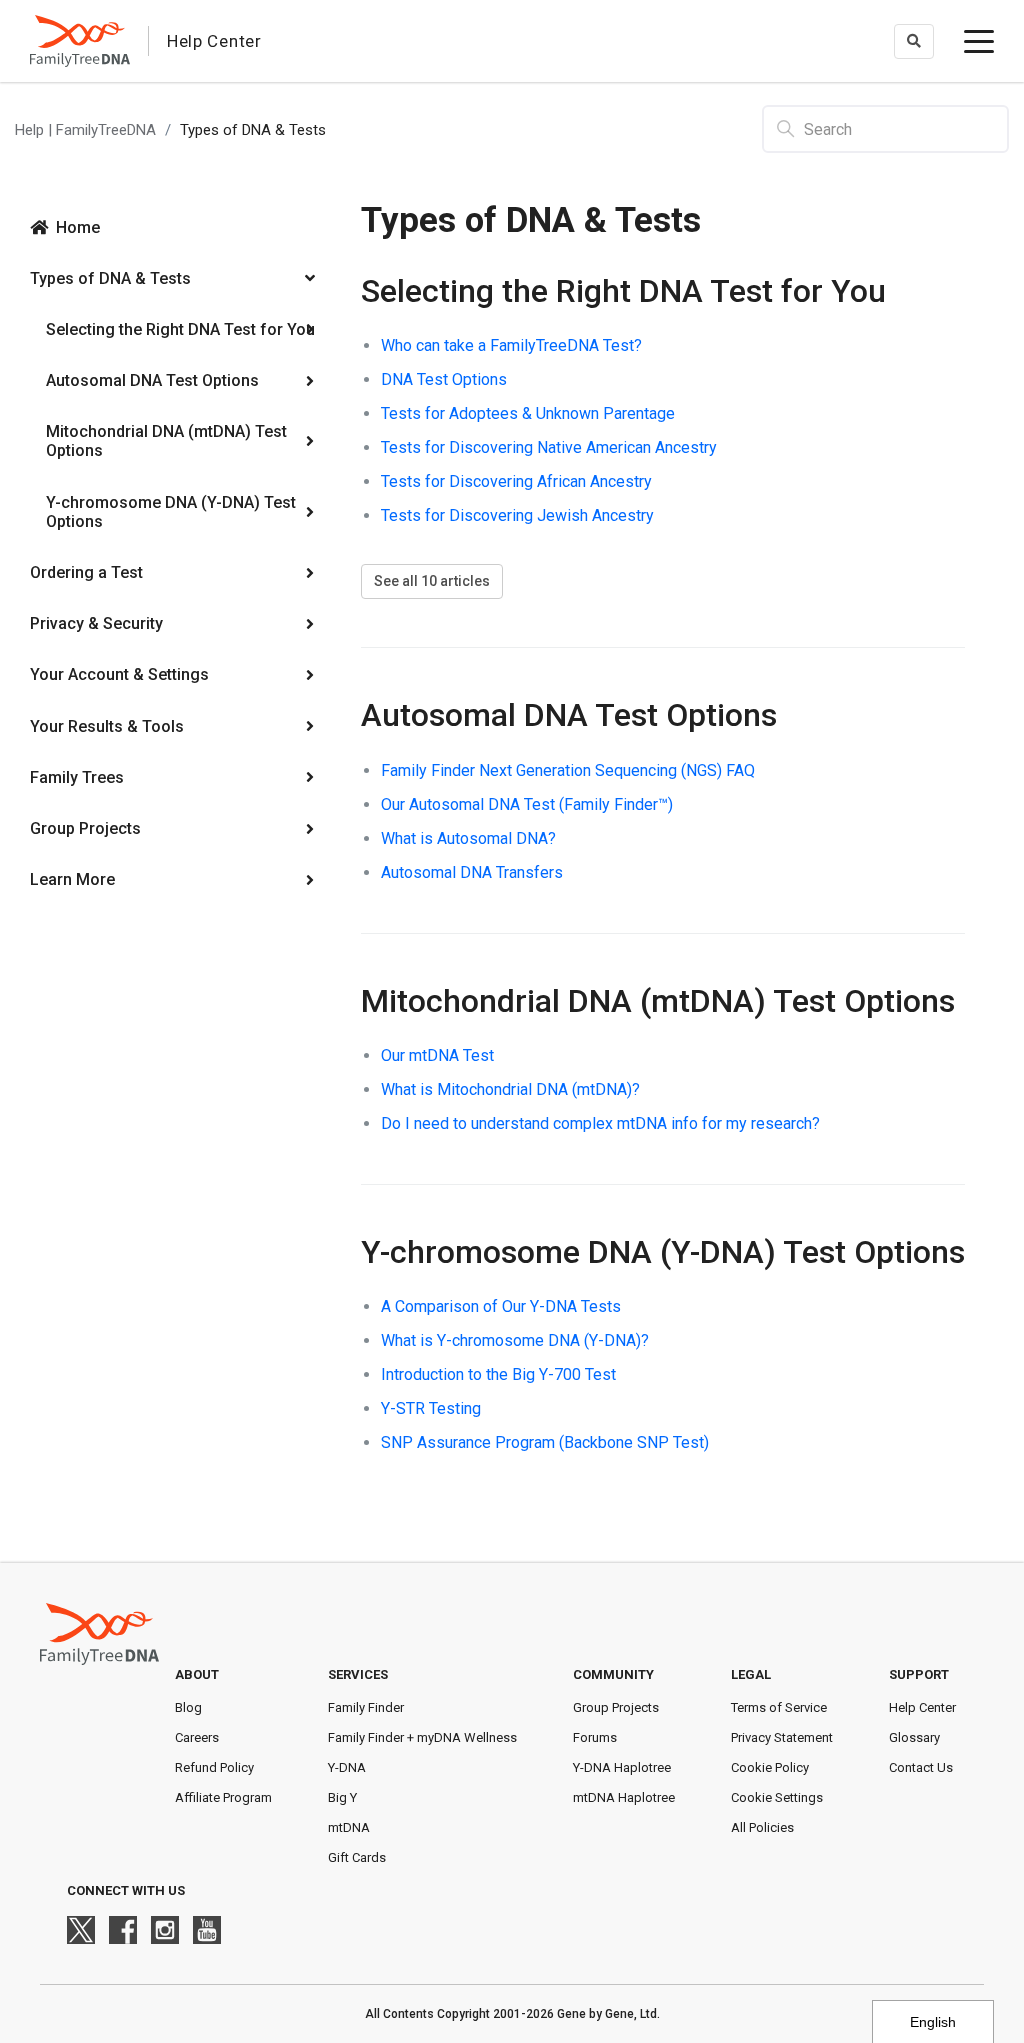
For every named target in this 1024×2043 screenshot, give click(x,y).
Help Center (922, 1707)
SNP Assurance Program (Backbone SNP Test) (545, 1442)
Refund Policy (214, 1767)
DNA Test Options (444, 379)
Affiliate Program (223, 1797)
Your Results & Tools (107, 726)
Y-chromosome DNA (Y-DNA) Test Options (171, 512)
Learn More (72, 879)
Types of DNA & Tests (110, 278)
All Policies (762, 1827)
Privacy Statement (782, 1737)
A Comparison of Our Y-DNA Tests (501, 1306)
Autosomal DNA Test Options (152, 380)
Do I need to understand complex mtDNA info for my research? (600, 1123)
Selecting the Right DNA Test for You (180, 329)
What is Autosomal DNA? (468, 838)
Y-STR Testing (431, 1408)
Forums (595, 1737)
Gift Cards (357, 1857)
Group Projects (85, 828)
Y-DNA (347, 1767)
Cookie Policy (770, 1767)
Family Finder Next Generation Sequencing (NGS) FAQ (568, 770)
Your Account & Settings (119, 674)
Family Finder (366, 1707)
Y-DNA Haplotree (622, 1767)
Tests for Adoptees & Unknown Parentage (528, 413)
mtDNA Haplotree (624, 1797)
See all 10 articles (432, 581)
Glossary (914, 1737)
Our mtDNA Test (437, 1055)
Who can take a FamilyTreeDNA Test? (511, 345)
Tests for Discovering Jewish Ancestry (517, 515)
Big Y (342, 1797)
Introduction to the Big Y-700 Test (498, 1374)
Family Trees (77, 777)
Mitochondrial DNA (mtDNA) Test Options (166, 441)
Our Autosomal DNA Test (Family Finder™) (527, 804)
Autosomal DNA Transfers (472, 872)
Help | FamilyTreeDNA (85, 130)
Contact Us (921, 1767)
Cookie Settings (777, 1797)
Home (78, 227)
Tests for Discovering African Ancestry (516, 481)
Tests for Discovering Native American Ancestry (549, 447)
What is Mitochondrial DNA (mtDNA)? (510, 1089)
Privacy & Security (96, 623)
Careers (197, 1737)
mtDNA (349, 1827)
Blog (188, 1707)
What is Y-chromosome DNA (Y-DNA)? (515, 1340)
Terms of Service (779, 1707)
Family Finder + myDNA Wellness (422, 1737)
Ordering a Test (86, 572)
